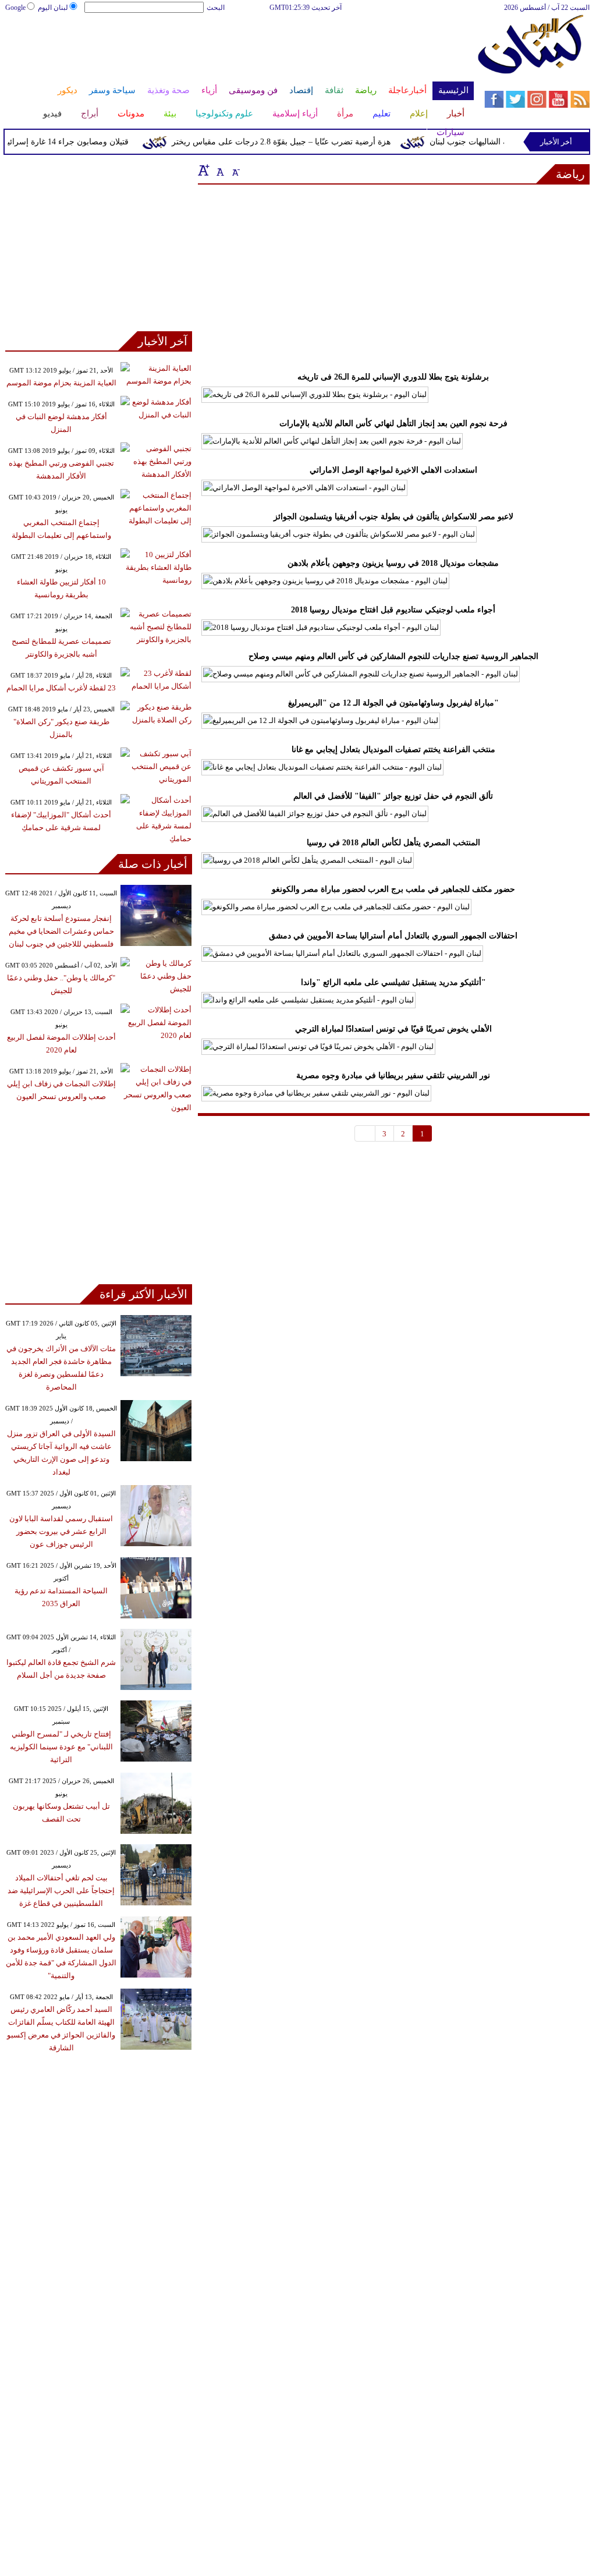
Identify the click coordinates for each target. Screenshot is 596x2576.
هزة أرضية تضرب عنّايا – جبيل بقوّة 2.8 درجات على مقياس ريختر (298, 142)
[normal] (219, 170)
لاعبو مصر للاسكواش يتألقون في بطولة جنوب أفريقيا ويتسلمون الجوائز (393, 517)
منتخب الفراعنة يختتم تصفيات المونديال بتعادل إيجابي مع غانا (393, 750)
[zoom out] (235, 170)
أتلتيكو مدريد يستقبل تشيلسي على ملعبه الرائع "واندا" (393, 982)
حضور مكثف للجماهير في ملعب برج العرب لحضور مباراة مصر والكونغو (393, 889)
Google (15, 8)
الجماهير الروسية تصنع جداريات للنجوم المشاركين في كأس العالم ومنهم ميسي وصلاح (393, 656)
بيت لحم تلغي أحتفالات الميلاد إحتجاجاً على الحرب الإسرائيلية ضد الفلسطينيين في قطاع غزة (61, 1891)
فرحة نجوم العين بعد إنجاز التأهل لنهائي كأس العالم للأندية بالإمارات (393, 424)
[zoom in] (204, 170)
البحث (216, 8)
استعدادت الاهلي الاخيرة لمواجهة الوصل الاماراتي (393, 470)
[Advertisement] (239, 51)
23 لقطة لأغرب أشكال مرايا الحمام (61, 688)
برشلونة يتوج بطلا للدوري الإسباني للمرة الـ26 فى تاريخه (393, 377)
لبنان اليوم (53, 8)
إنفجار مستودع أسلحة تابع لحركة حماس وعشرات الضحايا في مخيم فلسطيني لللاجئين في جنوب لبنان (61, 931)
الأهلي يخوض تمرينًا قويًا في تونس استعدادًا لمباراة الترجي (393, 1029)
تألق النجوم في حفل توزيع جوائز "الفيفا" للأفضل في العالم (393, 796)
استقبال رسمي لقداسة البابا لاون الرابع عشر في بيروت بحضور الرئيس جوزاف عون (61, 1531)
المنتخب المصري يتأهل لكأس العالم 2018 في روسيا (393, 843)
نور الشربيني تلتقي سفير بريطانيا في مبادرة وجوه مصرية (393, 1076)
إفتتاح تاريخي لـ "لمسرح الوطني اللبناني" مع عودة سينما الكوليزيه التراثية (61, 1747)
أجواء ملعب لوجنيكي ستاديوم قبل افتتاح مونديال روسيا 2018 (393, 610)
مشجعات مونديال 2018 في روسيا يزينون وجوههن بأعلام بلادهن (393, 563)
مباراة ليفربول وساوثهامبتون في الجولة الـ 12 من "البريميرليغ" (393, 703)
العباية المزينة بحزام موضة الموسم (61, 383)
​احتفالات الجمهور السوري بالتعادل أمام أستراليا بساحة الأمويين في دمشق (393, 936)
